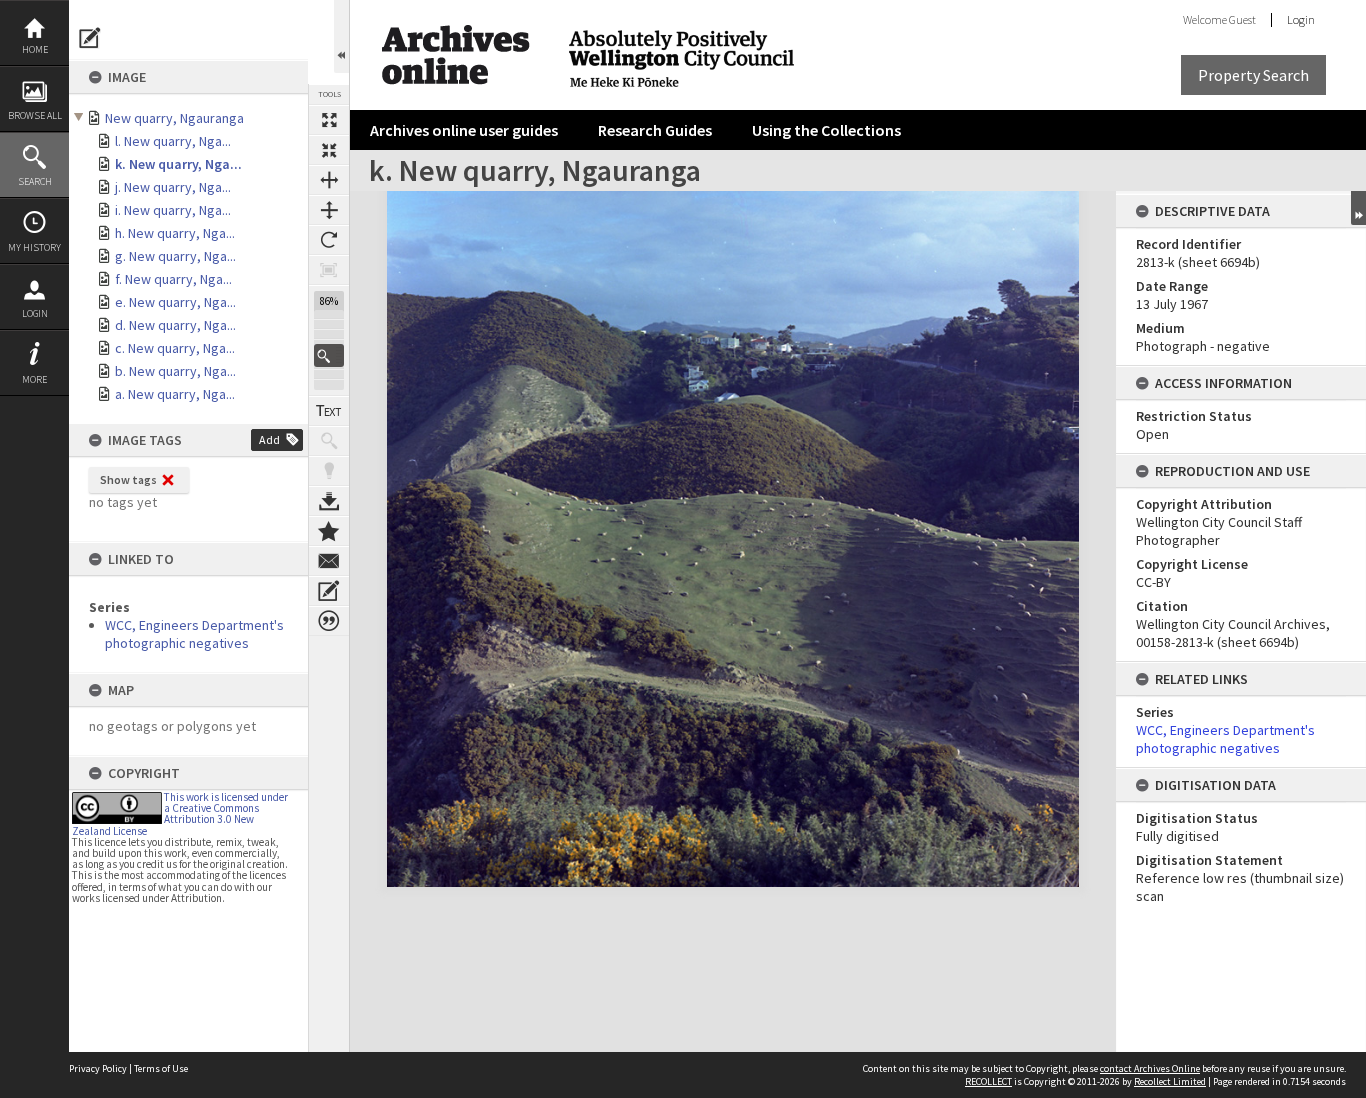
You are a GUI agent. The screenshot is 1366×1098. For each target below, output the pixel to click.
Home (35, 49)
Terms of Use (161, 1068)
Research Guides (655, 130)
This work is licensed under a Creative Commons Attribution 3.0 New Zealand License (180, 814)
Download (329, 501)
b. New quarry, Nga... (175, 371)
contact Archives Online (1150, 1068)
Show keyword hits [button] (329, 441)
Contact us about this (329, 561)
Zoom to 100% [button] (329, 270)
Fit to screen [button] (329, 150)
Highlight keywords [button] (329, 471)
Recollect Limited (1170, 1081)
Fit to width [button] (329, 180)
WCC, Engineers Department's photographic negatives (194, 634)
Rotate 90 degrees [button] (329, 240)
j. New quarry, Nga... (173, 187)
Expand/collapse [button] (1358, 208)
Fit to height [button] (329, 210)
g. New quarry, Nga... (175, 256)
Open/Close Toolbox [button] (341, 36)
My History (34, 247)
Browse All (35, 115)
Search (35, 181)
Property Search (1253, 75)
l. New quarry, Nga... (173, 141)
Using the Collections (826, 130)
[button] (329, 355)
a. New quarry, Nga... (175, 394)
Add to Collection (329, 531)
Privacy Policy (98, 1068)
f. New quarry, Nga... (173, 279)
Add (269, 439)
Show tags (128, 479)
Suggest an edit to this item (90, 38)
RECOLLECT (988, 1081)
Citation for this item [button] (329, 621)
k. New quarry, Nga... (178, 164)
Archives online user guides (464, 130)
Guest (1242, 19)
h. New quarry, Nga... (175, 233)
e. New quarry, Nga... (175, 302)
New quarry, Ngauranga (174, 118)
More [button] (34, 379)
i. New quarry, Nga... (173, 210)
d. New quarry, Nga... (175, 325)
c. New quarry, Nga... (175, 348)
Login (35, 313)
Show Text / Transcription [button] (329, 411)
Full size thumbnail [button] (329, 120)
